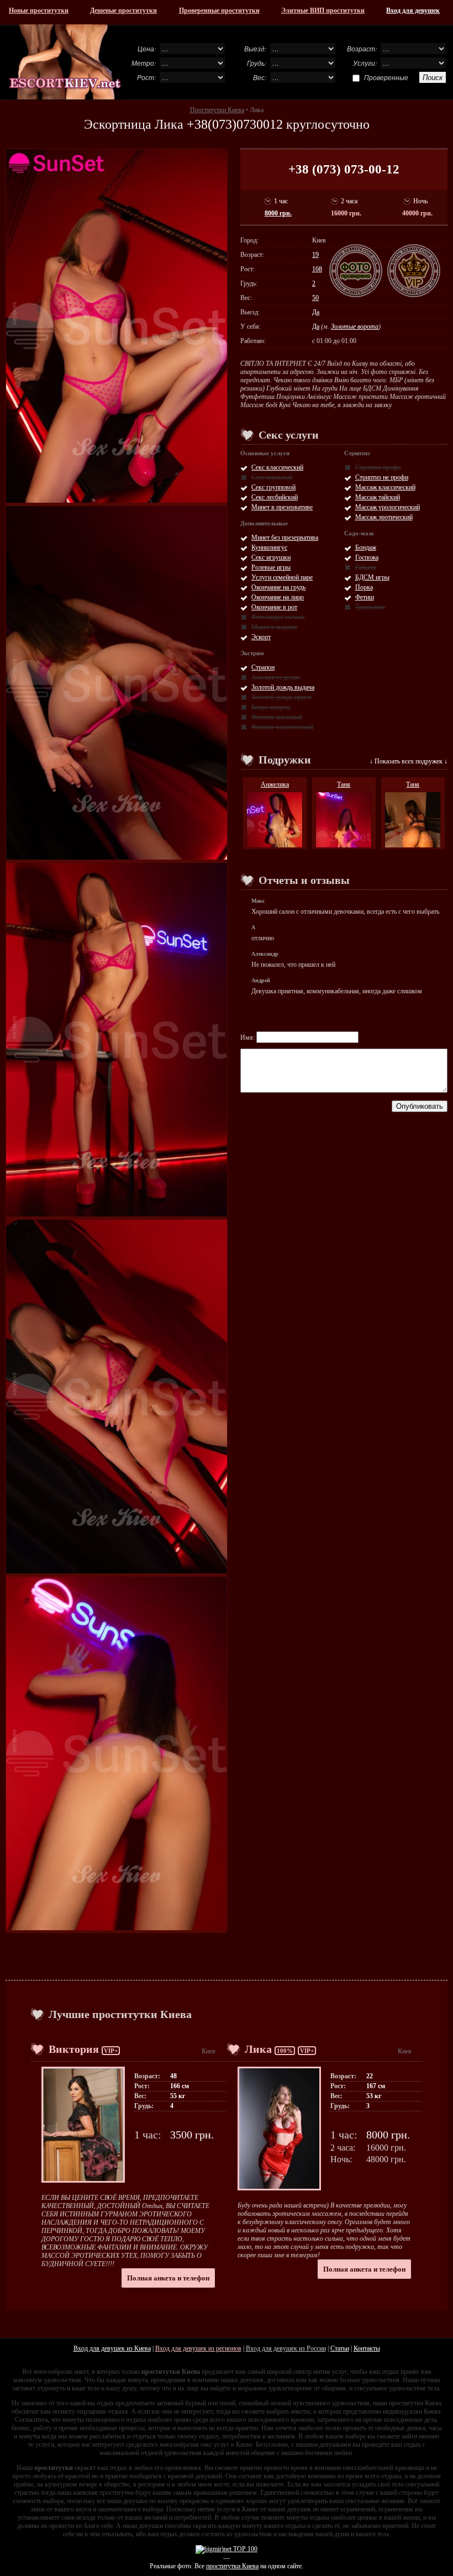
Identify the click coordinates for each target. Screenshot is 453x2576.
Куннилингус (269, 547)
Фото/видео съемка (278, 617)
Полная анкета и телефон (168, 2278)
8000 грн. (278, 213)
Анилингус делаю (276, 677)
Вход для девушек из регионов (198, 2348)
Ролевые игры (271, 567)
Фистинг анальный (277, 717)
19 (315, 255)
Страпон (263, 667)
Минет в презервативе (282, 507)
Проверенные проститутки (219, 10)
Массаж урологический (388, 507)
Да (316, 312)
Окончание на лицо (278, 597)
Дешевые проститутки (123, 10)
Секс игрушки (271, 557)
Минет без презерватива (285, 538)
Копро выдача (271, 707)
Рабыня (366, 567)
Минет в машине (275, 627)
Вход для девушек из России (286, 2348)
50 (315, 298)
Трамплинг (370, 607)
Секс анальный (272, 477)
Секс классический (277, 467)
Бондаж (366, 547)
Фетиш (365, 597)
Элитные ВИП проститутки (323, 10)
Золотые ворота (355, 326)
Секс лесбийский (275, 497)
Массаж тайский (378, 497)
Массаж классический (385, 487)
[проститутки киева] (65, 62)
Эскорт (261, 637)
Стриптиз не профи (382, 477)
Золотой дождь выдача (283, 687)
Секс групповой (273, 487)
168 (317, 269)
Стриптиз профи (378, 467)
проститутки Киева (232, 2566)
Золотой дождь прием (281, 697)
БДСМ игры (372, 577)
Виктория (74, 2049)
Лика (258, 2049)
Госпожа (367, 557)
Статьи (340, 2348)
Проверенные (386, 77)
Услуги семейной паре (282, 577)
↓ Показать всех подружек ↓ (409, 761)
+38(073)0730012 (235, 124)
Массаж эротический (384, 517)
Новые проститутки (39, 10)
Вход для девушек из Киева (112, 2348)
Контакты (367, 2348)
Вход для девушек (413, 10)
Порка (364, 587)
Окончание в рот (274, 607)
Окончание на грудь (278, 587)
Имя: (248, 1037)
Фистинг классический (282, 727)
